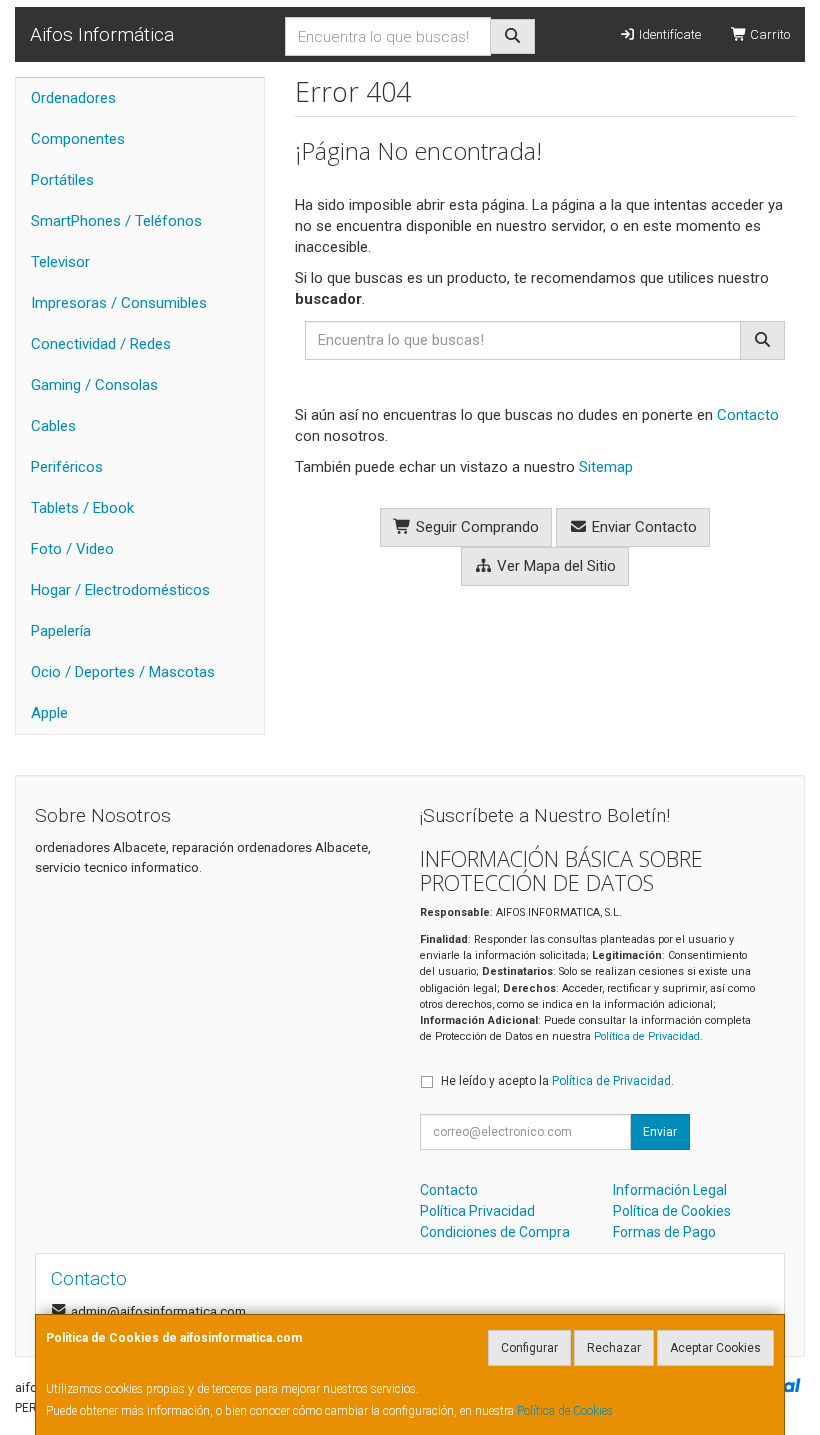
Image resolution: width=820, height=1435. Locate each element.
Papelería (61, 631)
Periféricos (67, 467)
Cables (53, 426)
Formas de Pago (664, 1232)
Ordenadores (73, 98)
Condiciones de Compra (495, 1232)
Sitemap (606, 467)
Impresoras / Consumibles (119, 303)
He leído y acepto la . (557, 1081)
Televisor (60, 262)
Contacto (748, 415)
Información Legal (670, 1190)
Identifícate (668, 34)
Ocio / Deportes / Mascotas (123, 672)
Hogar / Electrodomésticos (120, 590)
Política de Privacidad (647, 1036)
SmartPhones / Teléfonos (116, 221)
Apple (49, 713)
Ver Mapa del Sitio (554, 566)
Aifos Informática (102, 34)
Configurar (529, 1348)
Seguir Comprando (475, 527)
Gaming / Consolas (94, 385)
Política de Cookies (565, 1411)
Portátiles (62, 180)
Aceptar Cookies (715, 1348)
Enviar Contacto (642, 527)
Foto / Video (72, 549)
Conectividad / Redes (101, 344)
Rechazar (614, 1348)
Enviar (660, 1132)
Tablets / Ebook (82, 508)
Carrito (768, 34)
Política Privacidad (477, 1211)
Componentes (78, 139)
